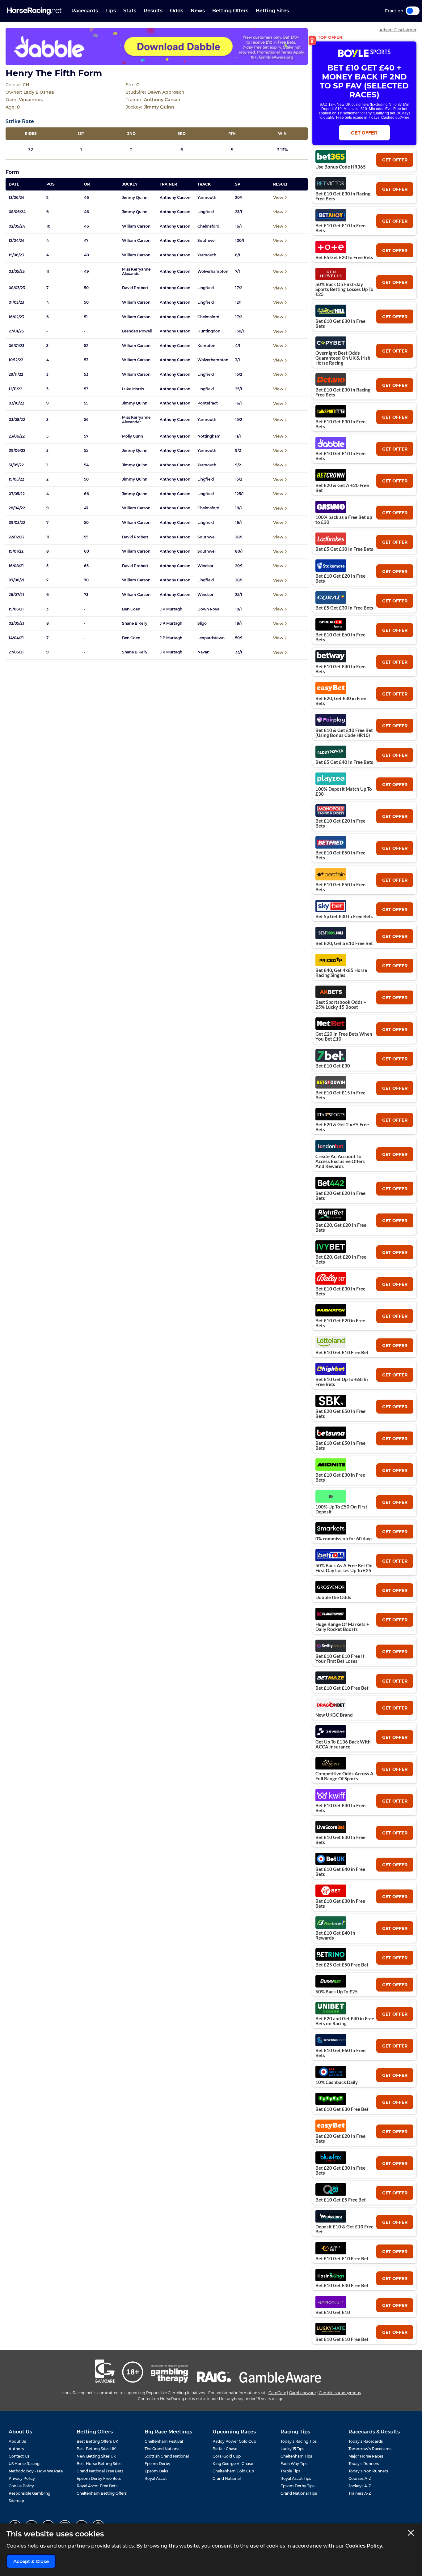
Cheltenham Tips (296, 2456)
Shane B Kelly (135, 623)
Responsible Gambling (30, 2493)
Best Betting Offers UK (97, 2441)
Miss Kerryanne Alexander (136, 272)
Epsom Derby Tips (298, 2486)
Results (153, 11)
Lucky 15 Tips (292, 2449)
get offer (395, 160)
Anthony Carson (175, 198)
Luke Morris (133, 389)
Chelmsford (208, 226)
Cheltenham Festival (164, 2441)
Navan (203, 652)
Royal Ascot (156, 2478)
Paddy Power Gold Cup (234, 2441)
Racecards (85, 11)
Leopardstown (211, 638)
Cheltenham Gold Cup (233, 2471)
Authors (16, 2449)
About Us (17, 2441)
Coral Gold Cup (227, 2456)
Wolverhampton (213, 272)
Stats (130, 11)
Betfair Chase (225, 2449)
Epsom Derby (157, 2464)
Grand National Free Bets (100, 2471)
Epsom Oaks (156, 2471)
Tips (111, 11)
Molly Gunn (133, 436)
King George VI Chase (233, 2464)
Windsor (205, 566)
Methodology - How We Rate (36, 2471)
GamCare (277, 2393)
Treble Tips (290, 2471)
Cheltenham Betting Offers (102, 2493)
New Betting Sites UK (96, 2456)
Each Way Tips (294, 2464)
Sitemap (16, 2501)
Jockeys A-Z (360, 2486)
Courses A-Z (360, 2478)
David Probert (135, 288)
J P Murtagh (171, 609)
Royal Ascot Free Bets (97, 2486)
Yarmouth (207, 198)
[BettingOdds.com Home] (34, 11)
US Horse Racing (24, 2464)
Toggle (413, 11)
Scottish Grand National (167, 2456)
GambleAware (302, 2393)
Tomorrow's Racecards (370, 2449)
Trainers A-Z (360, 2493)
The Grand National (162, 2449)
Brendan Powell (137, 331)
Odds (177, 11)
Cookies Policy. (364, 2546)
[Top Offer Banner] (157, 47)
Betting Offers (230, 11)
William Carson (136, 226)
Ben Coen (131, 609)
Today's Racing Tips (299, 2441)
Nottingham (209, 436)
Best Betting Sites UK (96, 2449)
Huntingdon (209, 331)
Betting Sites (272, 11)
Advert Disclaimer (398, 30)
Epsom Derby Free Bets (99, 2478)
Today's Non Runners (368, 2471)
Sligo (202, 623)
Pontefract (208, 403)
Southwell (207, 241)
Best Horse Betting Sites (99, 2464)
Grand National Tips (299, 2493)
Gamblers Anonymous (340, 2393)
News (198, 11)
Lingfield (206, 212)
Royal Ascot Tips (296, 2478)
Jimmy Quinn (135, 198)
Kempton (206, 346)
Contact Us (19, 2456)
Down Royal (209, 609)
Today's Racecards (366, 2441)
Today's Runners (364, 2464)
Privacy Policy (22, 2478)
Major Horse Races (366, 2456)
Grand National (227, 2478)
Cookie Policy (21, 2486)
